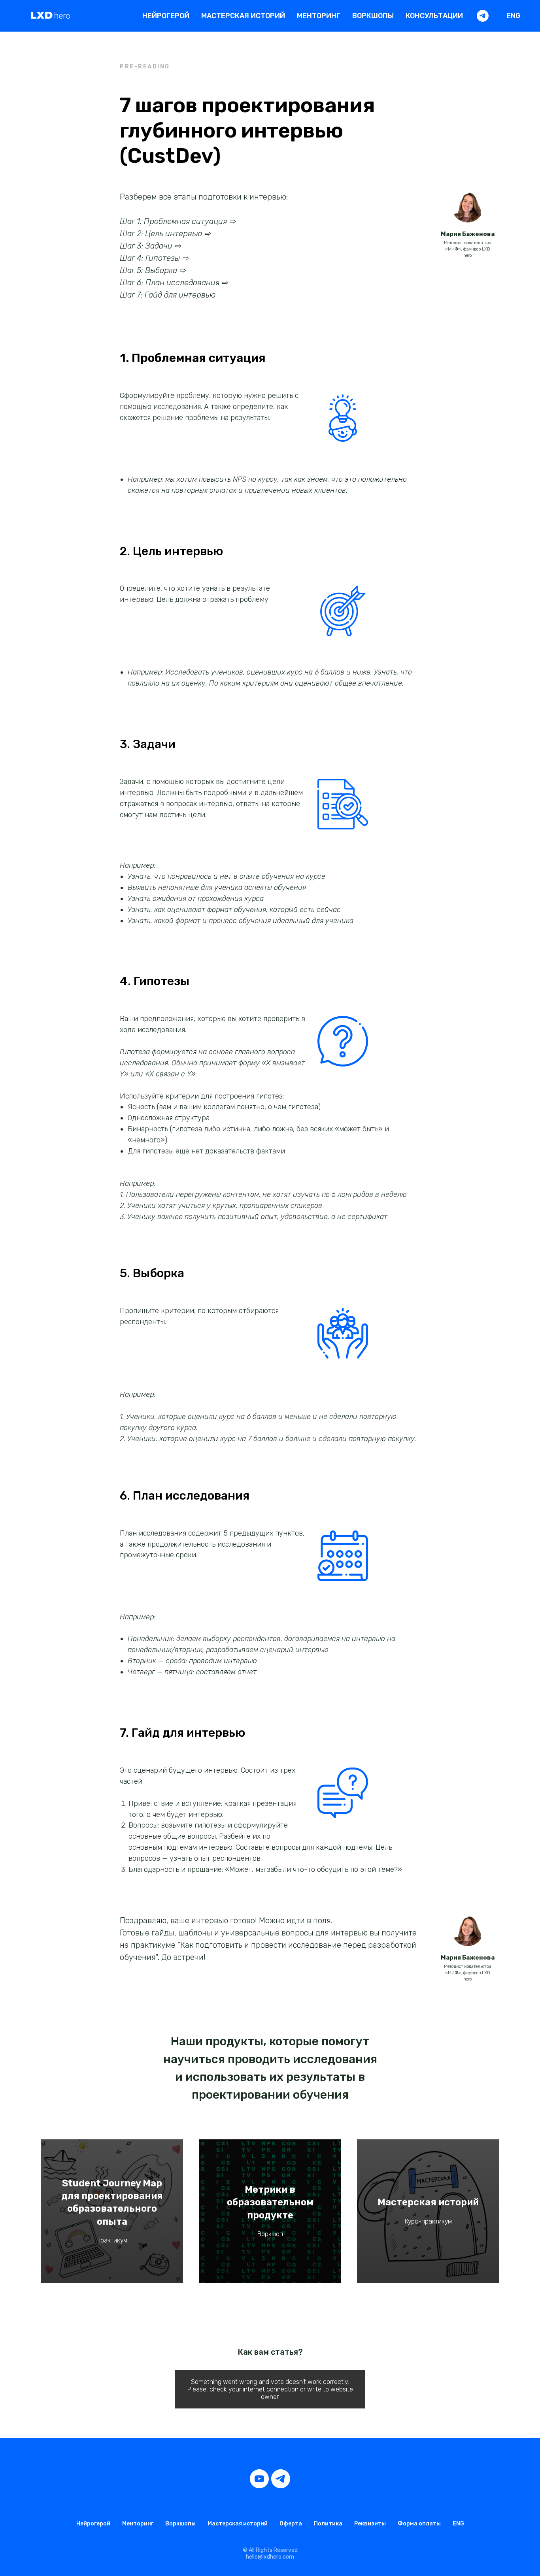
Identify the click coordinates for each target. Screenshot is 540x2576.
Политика (328, 2524)
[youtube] (259, 2479)
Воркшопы (373, 16)
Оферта (291, 2524)
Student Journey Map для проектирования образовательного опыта (112, 2202)
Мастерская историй (243, 16)
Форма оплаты (419, 2524)
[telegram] (483, 16)
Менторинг (319, 16)
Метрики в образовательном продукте (270, 2202)
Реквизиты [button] (370, 2524)
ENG (513, 16)
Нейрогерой (166, 16)
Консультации (434, 16)
